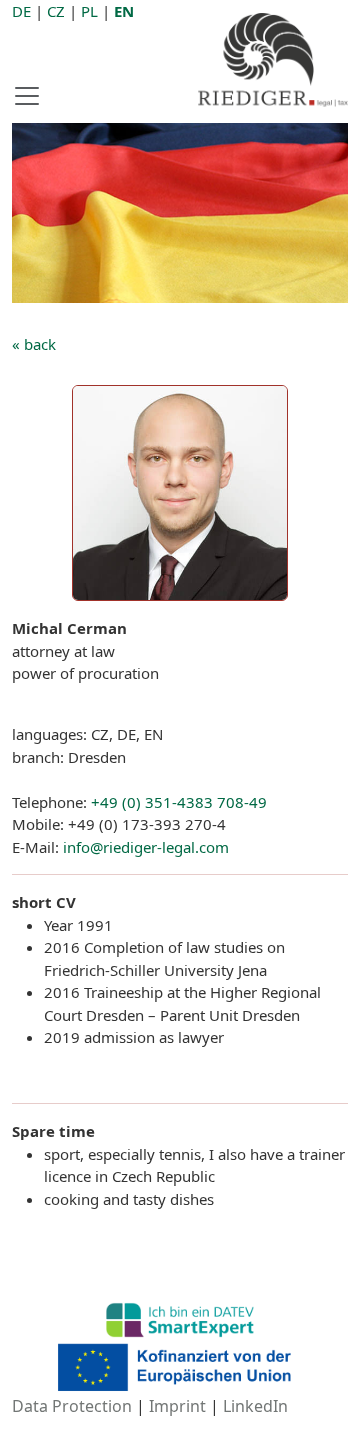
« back (34, 344)
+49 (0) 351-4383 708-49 (179, 802)
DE (21, 11)
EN (124, 11)
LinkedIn (255, 1406)
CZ (56, 11)
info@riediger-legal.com (146, 847)
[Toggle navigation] (33, 96)
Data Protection (72, 1406)
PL (89, 11)
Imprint (177, 1406)
